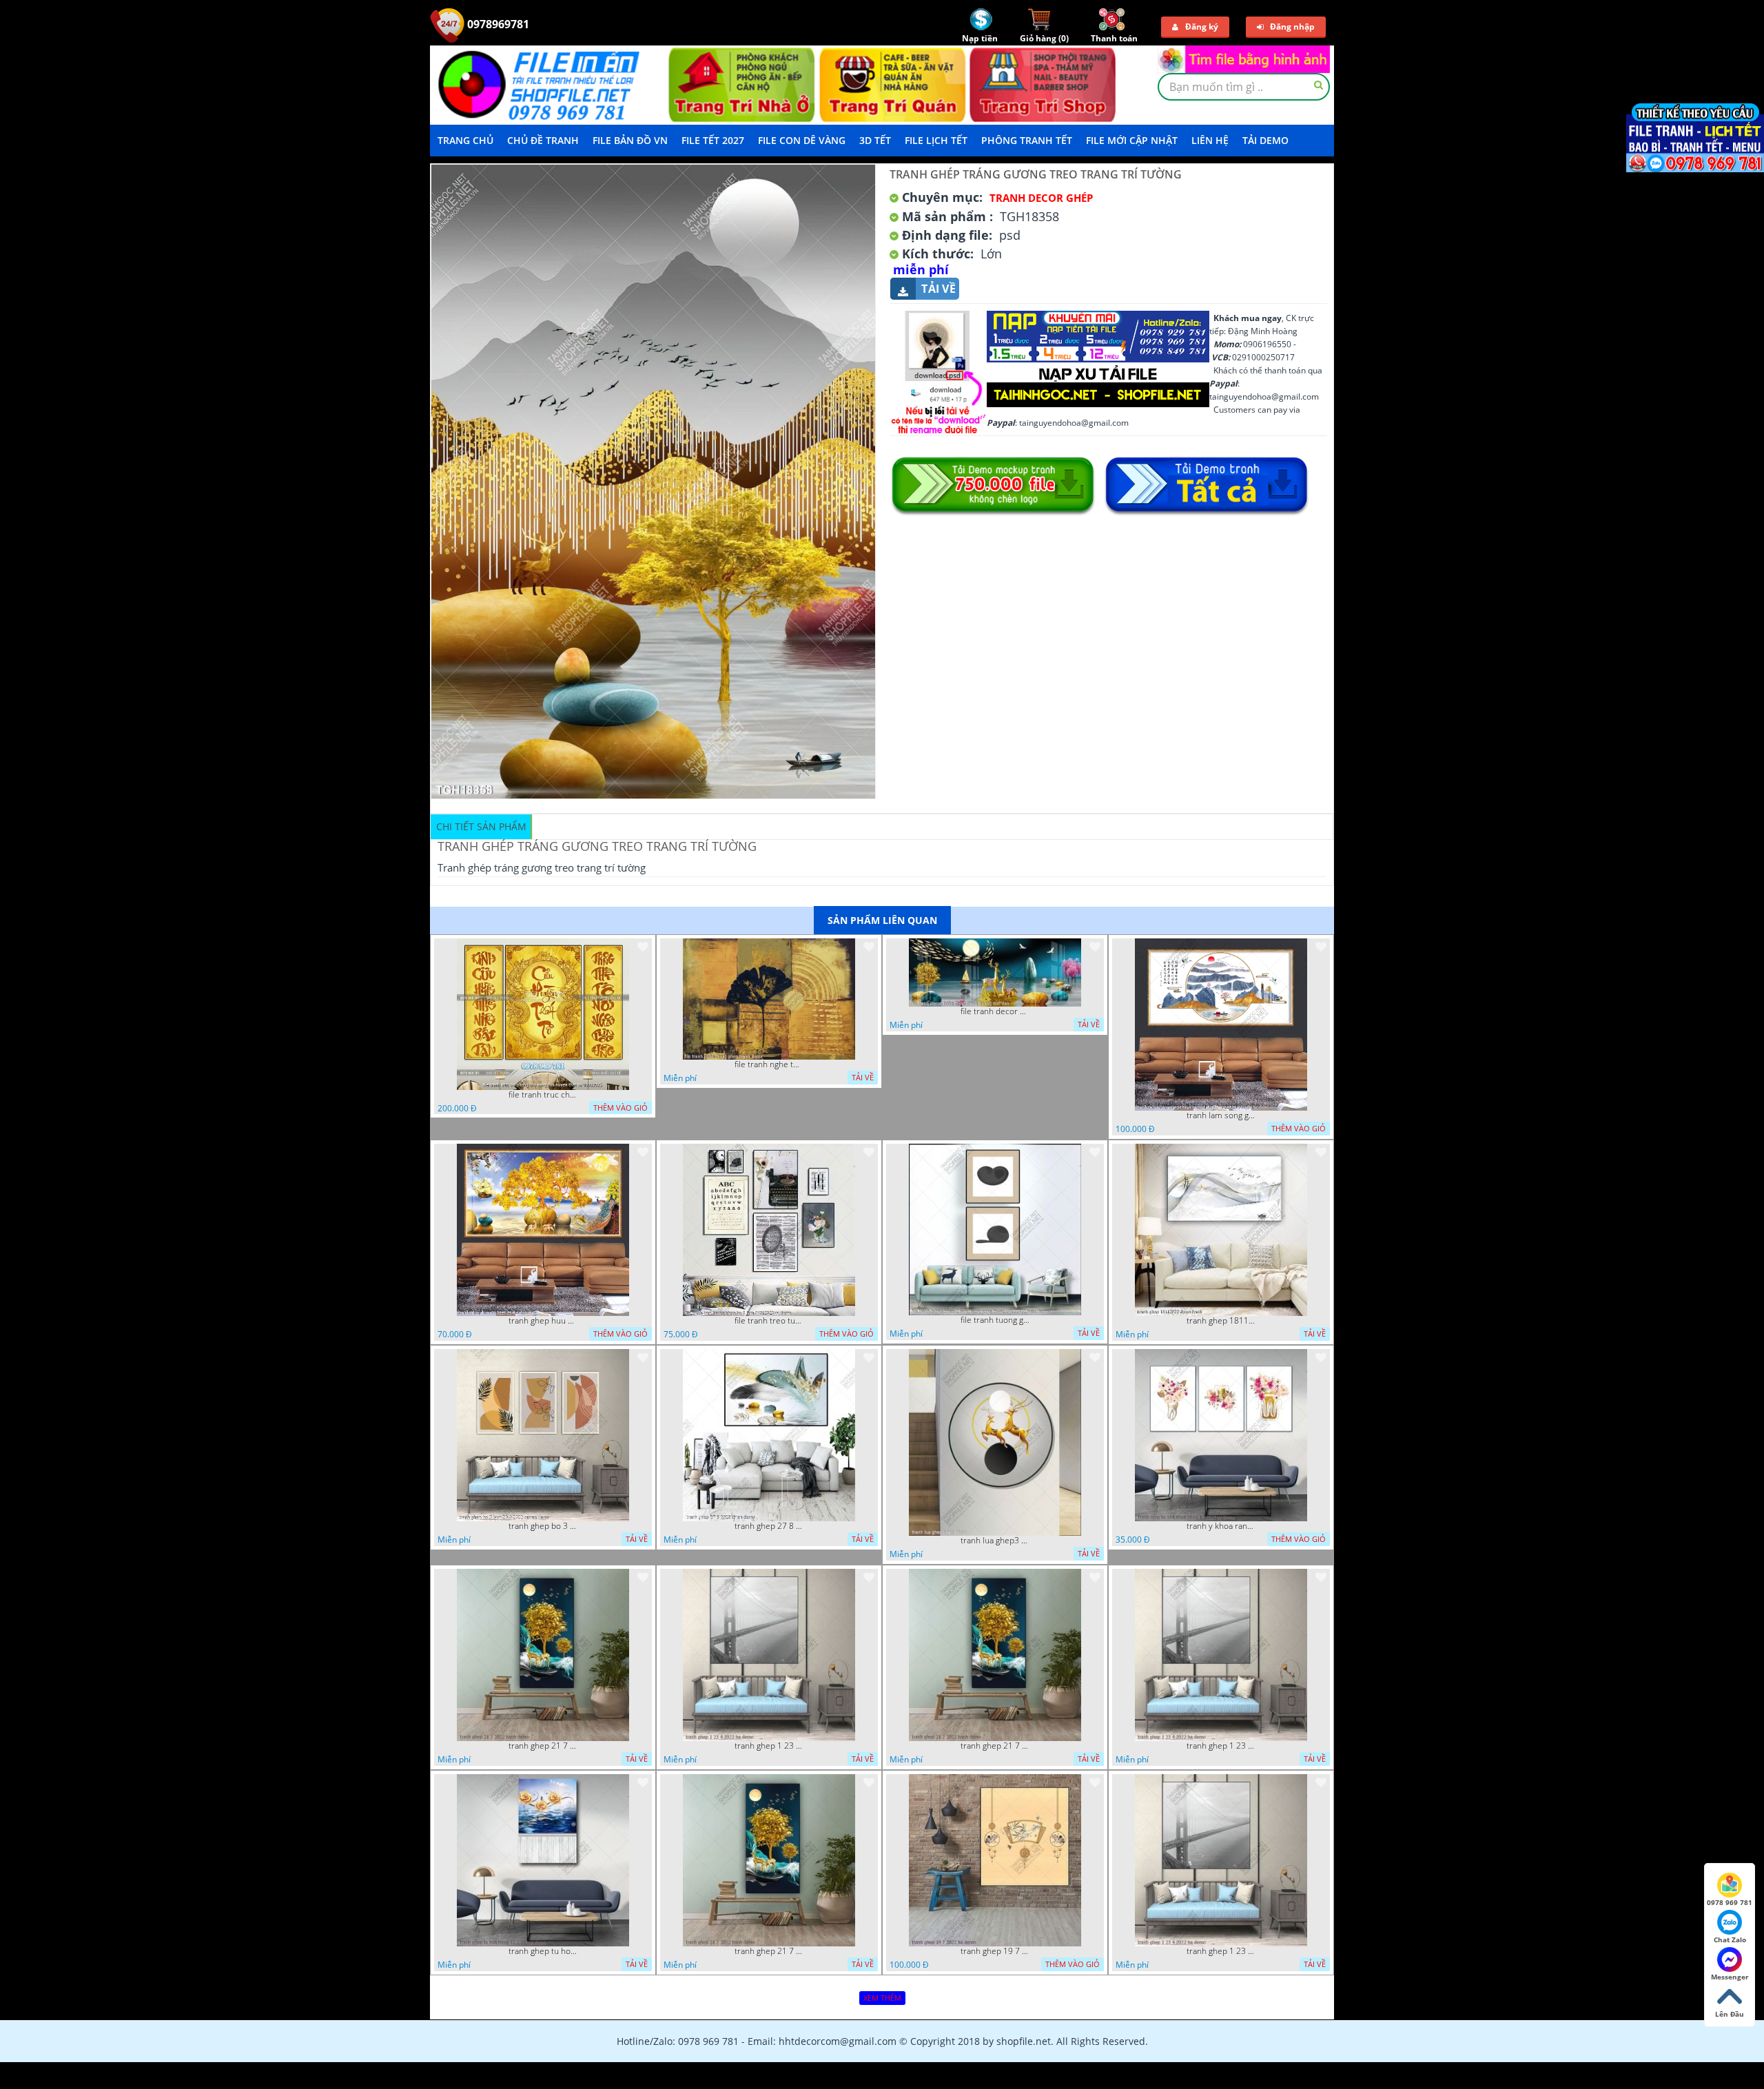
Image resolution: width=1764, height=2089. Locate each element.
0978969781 (497, 24)
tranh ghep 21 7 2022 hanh (543, 1746)
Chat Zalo (1730, 1939)
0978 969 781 (1730, 1902)
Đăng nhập (1292, 27)
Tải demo (1265, 140)
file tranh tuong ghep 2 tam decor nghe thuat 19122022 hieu (995, 1320)
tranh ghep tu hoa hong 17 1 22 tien (543, 1951)
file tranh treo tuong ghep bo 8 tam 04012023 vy (769, 1321)
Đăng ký (1202, 27)
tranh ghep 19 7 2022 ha (995, 1951)
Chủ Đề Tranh (543, 140)
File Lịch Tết (936, 140)
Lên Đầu (1730, 2014)
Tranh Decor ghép (1041, 198)
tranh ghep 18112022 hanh (1221, 1321)
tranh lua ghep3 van (995, 1541)
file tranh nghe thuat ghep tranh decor (769, 1064)
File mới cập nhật (1132, 140)
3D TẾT (875, 140)
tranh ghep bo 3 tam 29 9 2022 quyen (543, 1526)
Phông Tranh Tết (1027, 140)
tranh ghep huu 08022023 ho (543, 1321)
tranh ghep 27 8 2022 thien (769, 1526)
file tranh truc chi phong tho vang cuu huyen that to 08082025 (543, 1095)
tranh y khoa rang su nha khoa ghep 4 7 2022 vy (1221, 1526)
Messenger (1730, 1977)
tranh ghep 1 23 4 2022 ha (769, 1746)
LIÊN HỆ (1210, 140)
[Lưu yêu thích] (643, 947)
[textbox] (1244, 87)
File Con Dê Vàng (802, 140)
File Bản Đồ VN (630, 140)
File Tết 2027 (713, 140)
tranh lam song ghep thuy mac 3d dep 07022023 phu (1221, 1115)
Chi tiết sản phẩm (481, 826)
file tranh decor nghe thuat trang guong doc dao (995, 1011)
